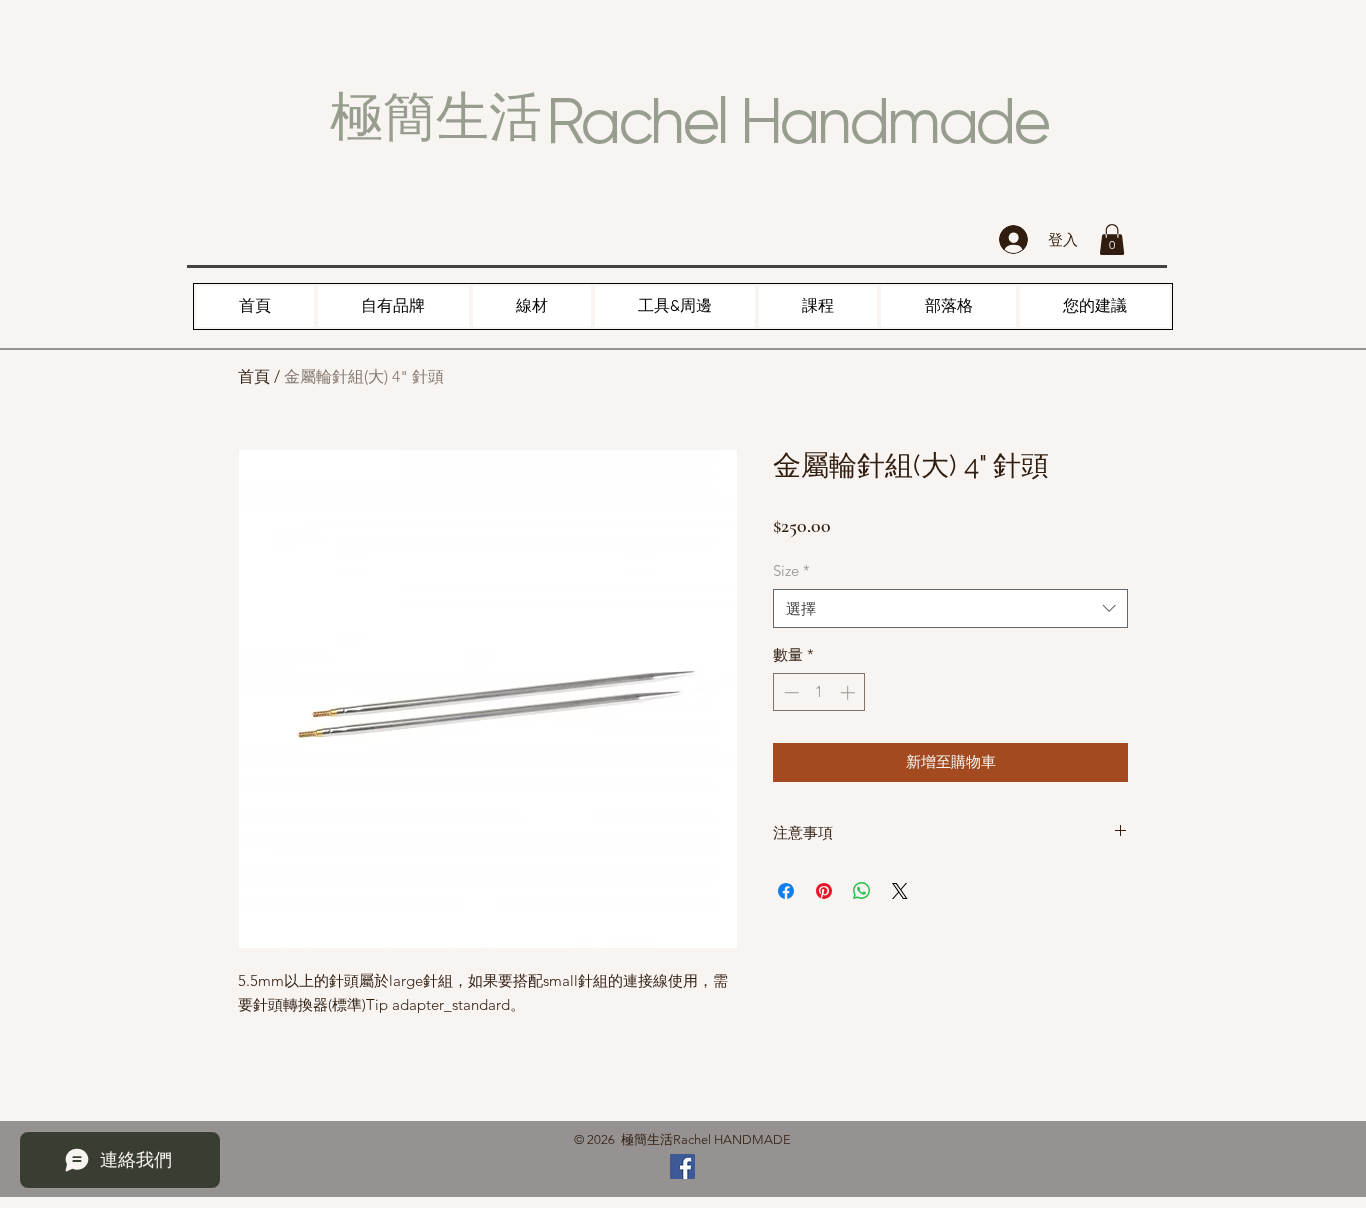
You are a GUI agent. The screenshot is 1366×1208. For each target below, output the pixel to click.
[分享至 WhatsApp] (862, 891)
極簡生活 (436, 117)
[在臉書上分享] (786, 891)
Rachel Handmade (797, 121)
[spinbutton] (819, 692)
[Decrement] (789, 692)
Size (791, 570)
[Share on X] (900, 891)
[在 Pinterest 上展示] (824, 891)
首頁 (254, 376)
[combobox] (950, 608)
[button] (1112, 239)
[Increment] (849, 692)
